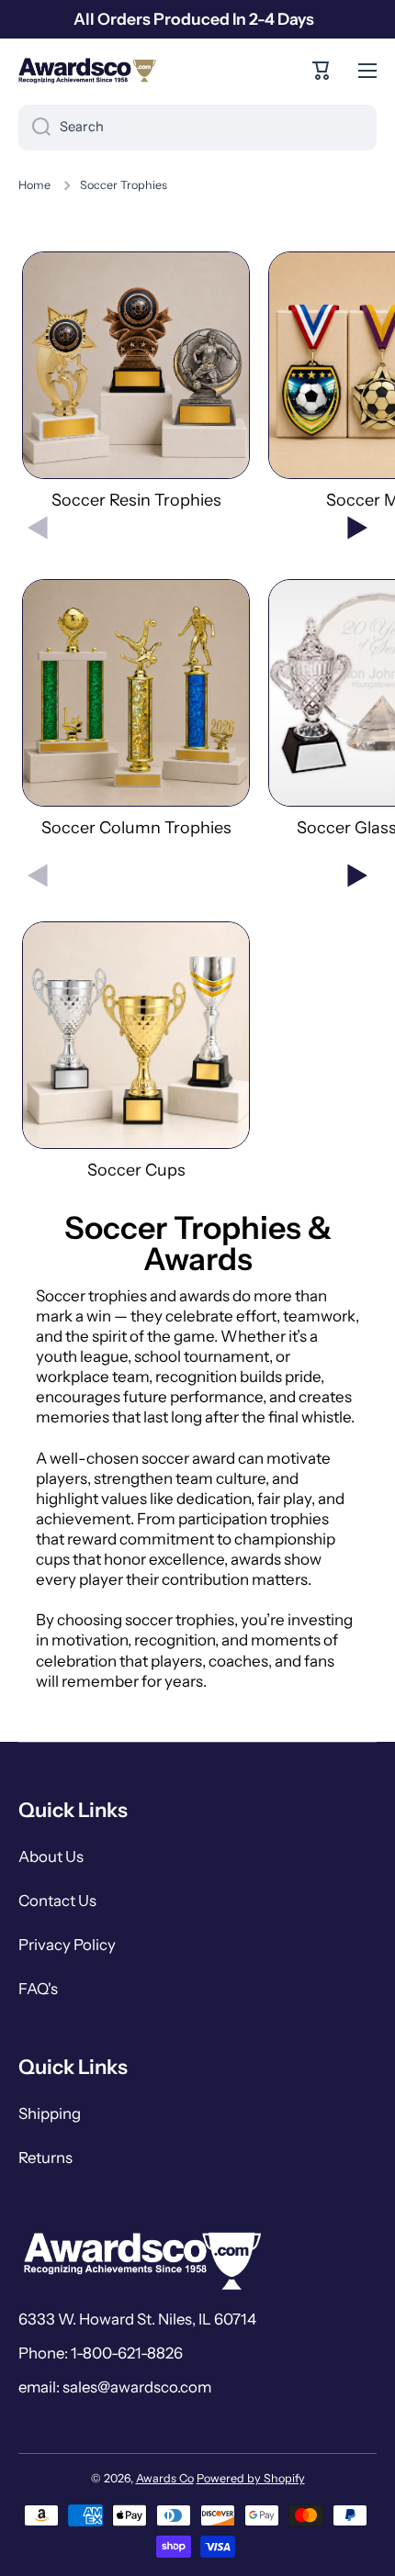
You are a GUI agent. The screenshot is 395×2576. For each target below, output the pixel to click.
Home (34, 185)
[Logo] (87, 71)
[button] (322, 71)
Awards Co (165, 2478)
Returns (45, 2158)
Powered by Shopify (251, 2478)
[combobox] (197, 128)
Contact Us (57, 1901)
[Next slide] (357, 528)
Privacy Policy (67, 1945)
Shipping (50, 2113)
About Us (51, 1857)
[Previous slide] (38, 528)
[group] (136, 381)
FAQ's (38, 1989)
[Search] (34, 128)
